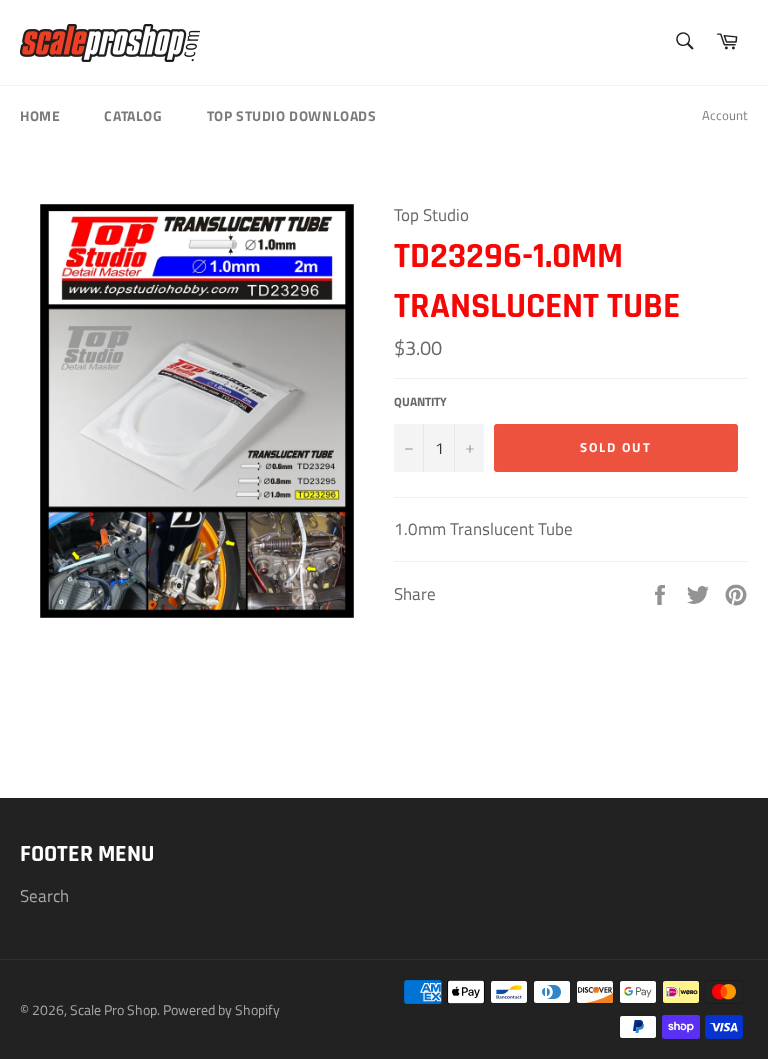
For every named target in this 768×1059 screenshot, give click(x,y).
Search (44, 896)
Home (40, 115)
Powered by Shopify (221, 1010)
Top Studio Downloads (292, 115)
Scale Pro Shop (113, 1010)
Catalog (133, 115)
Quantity (420, 402)
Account (725, 115)
